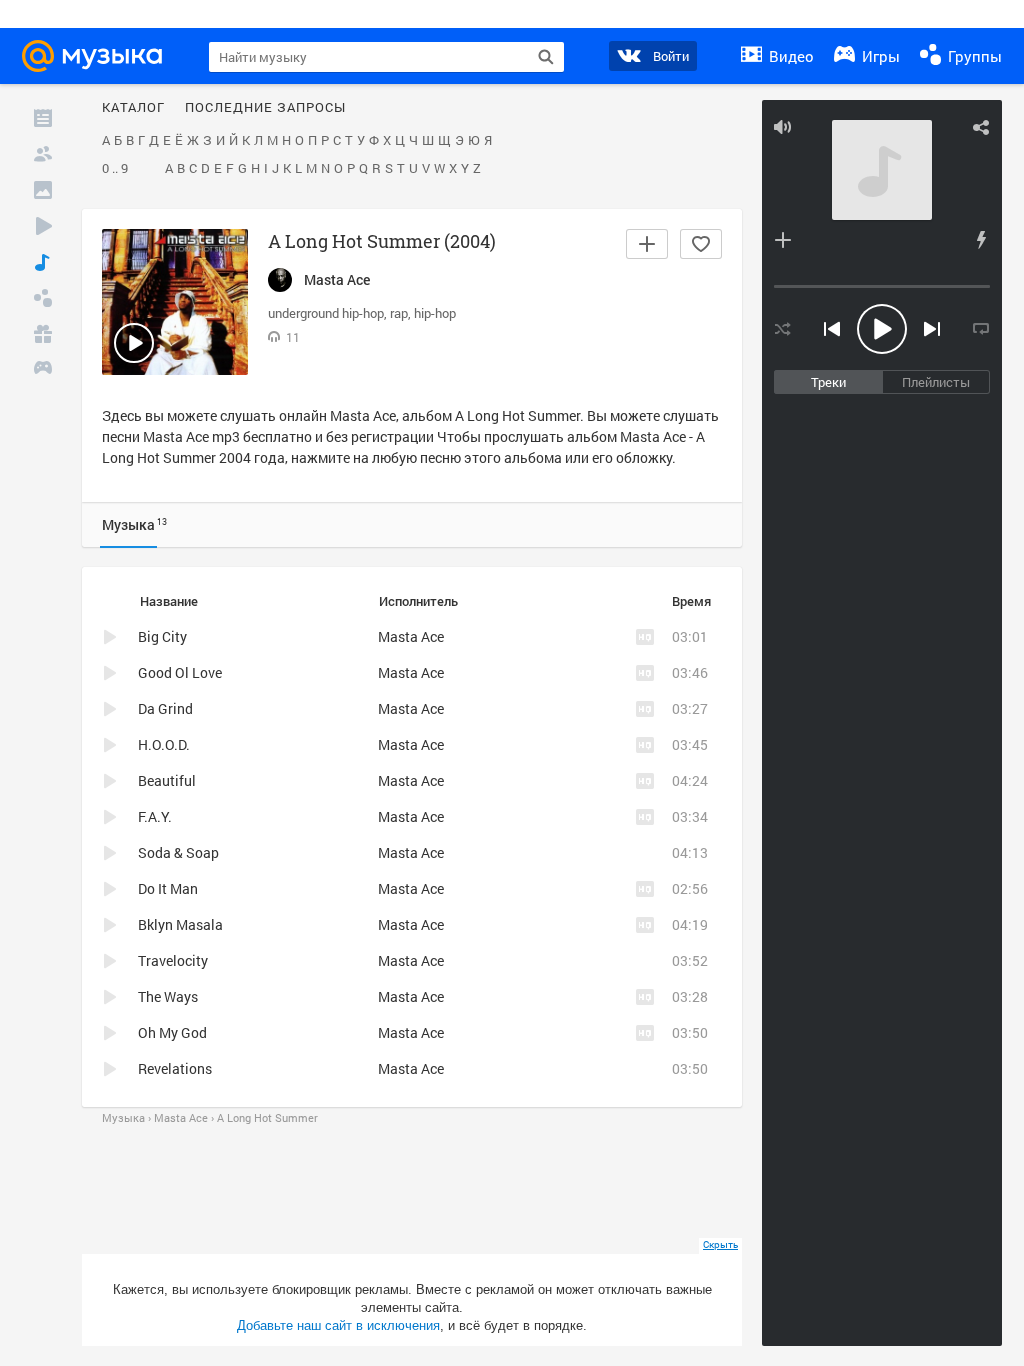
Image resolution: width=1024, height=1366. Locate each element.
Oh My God (172, 1032)
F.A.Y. (155, 816)
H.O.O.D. (164, 744)
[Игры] (43, 370)
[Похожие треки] (981, 240)
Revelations (175, 1068)
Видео (789, 56)
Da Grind (165, 708)
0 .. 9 (115, 169)
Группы (973, 56)
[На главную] (98, 56)
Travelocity (173, 960)
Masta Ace (363, 415)
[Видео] (43, 226)
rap (399, 313)
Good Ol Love (180, 672)
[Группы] (43, 298)
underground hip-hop (326, 313)
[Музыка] (43, 262)
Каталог (133, 108)
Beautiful (167, 780)
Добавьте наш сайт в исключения (338, 1325)
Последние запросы (265, 108)
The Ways (168, 996)
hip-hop (435, 313)
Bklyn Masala (180, 924)
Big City (162, 636)
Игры (879, 56)
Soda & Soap (178, 852)
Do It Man (168, 888)
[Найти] (546, 57)
